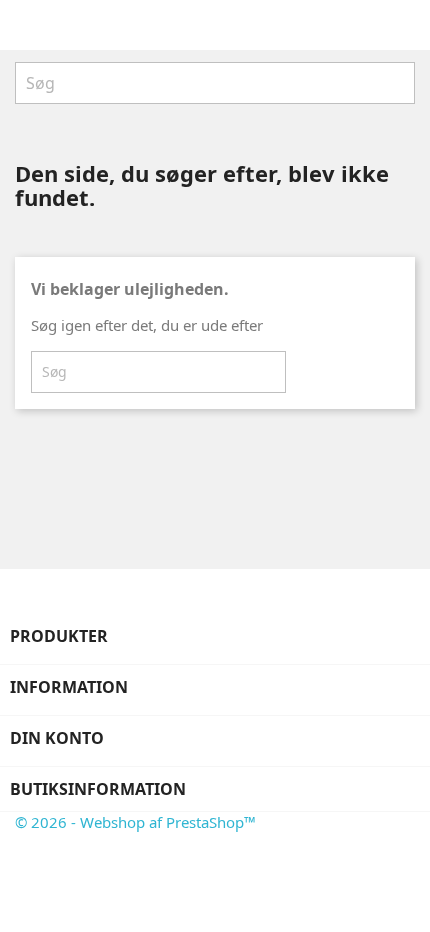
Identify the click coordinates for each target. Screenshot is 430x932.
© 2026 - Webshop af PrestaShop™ (135, 822)
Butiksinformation (98, 789)
